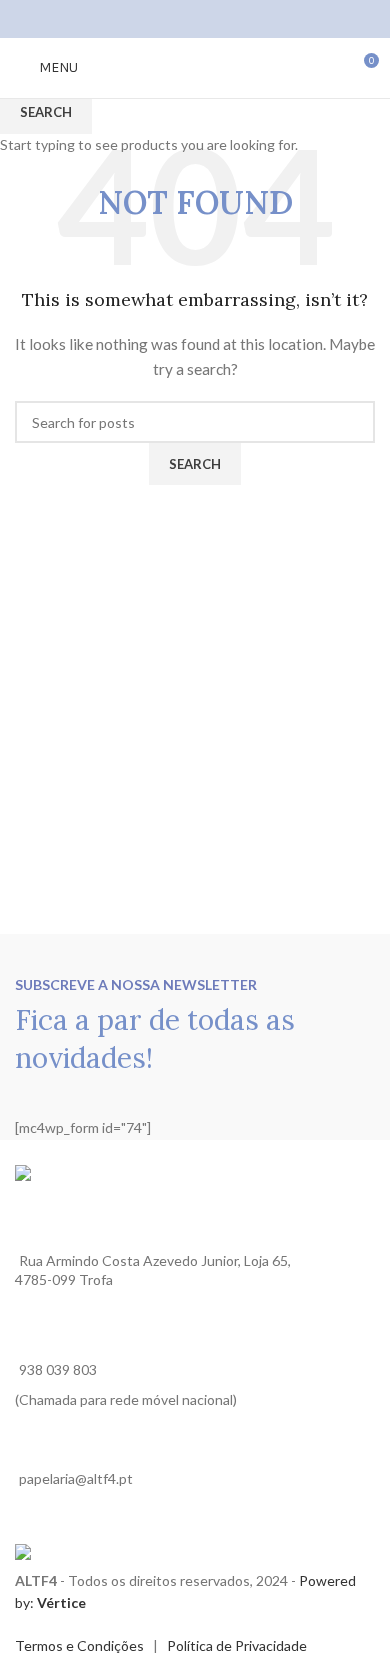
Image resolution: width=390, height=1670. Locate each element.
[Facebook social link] (169, 19)
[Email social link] (194, 19)
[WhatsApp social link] (220, 19)
